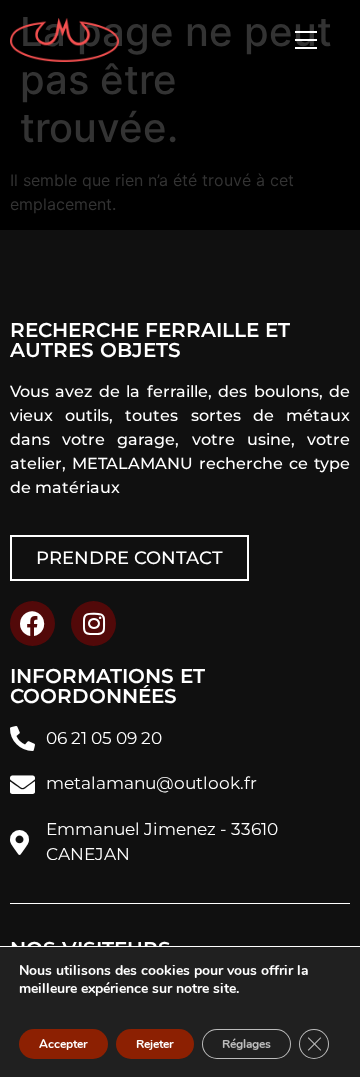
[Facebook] (32, 623)
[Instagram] (93, 623)
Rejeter (155, 1044)
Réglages (246, 1044)
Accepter (63, 1044)
